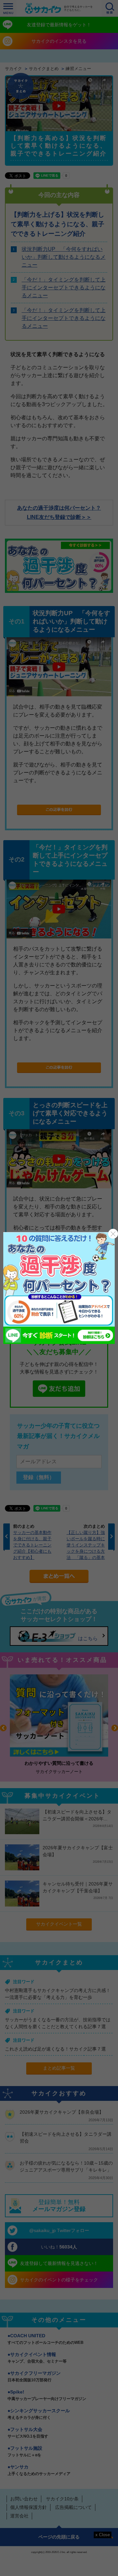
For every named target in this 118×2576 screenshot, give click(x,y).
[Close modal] (113, 1234)
